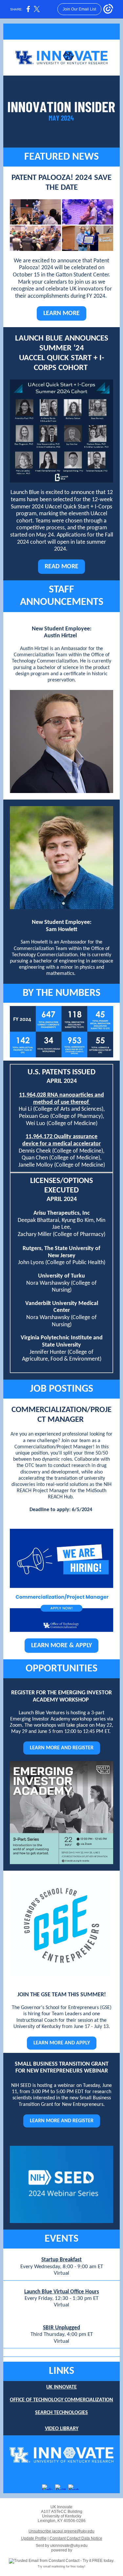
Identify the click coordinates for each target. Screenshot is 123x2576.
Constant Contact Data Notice (76, 2538)
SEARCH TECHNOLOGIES (61, 2413)
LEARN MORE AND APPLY (62, 2043)
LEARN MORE (61, 313)
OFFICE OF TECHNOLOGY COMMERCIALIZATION (61, 2400)
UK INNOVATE (61, 2387)
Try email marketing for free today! (61, 2567)
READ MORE (61, 567)
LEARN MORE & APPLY (61, 1646)
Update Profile (34, 2538)
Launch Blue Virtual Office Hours (62, 2292)
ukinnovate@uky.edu (69, 2546)
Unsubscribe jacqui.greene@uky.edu (61, 2531)
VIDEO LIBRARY (62, 2429)
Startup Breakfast (61, 2260)
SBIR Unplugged (61, 2328)
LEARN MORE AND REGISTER (62, 1748)
